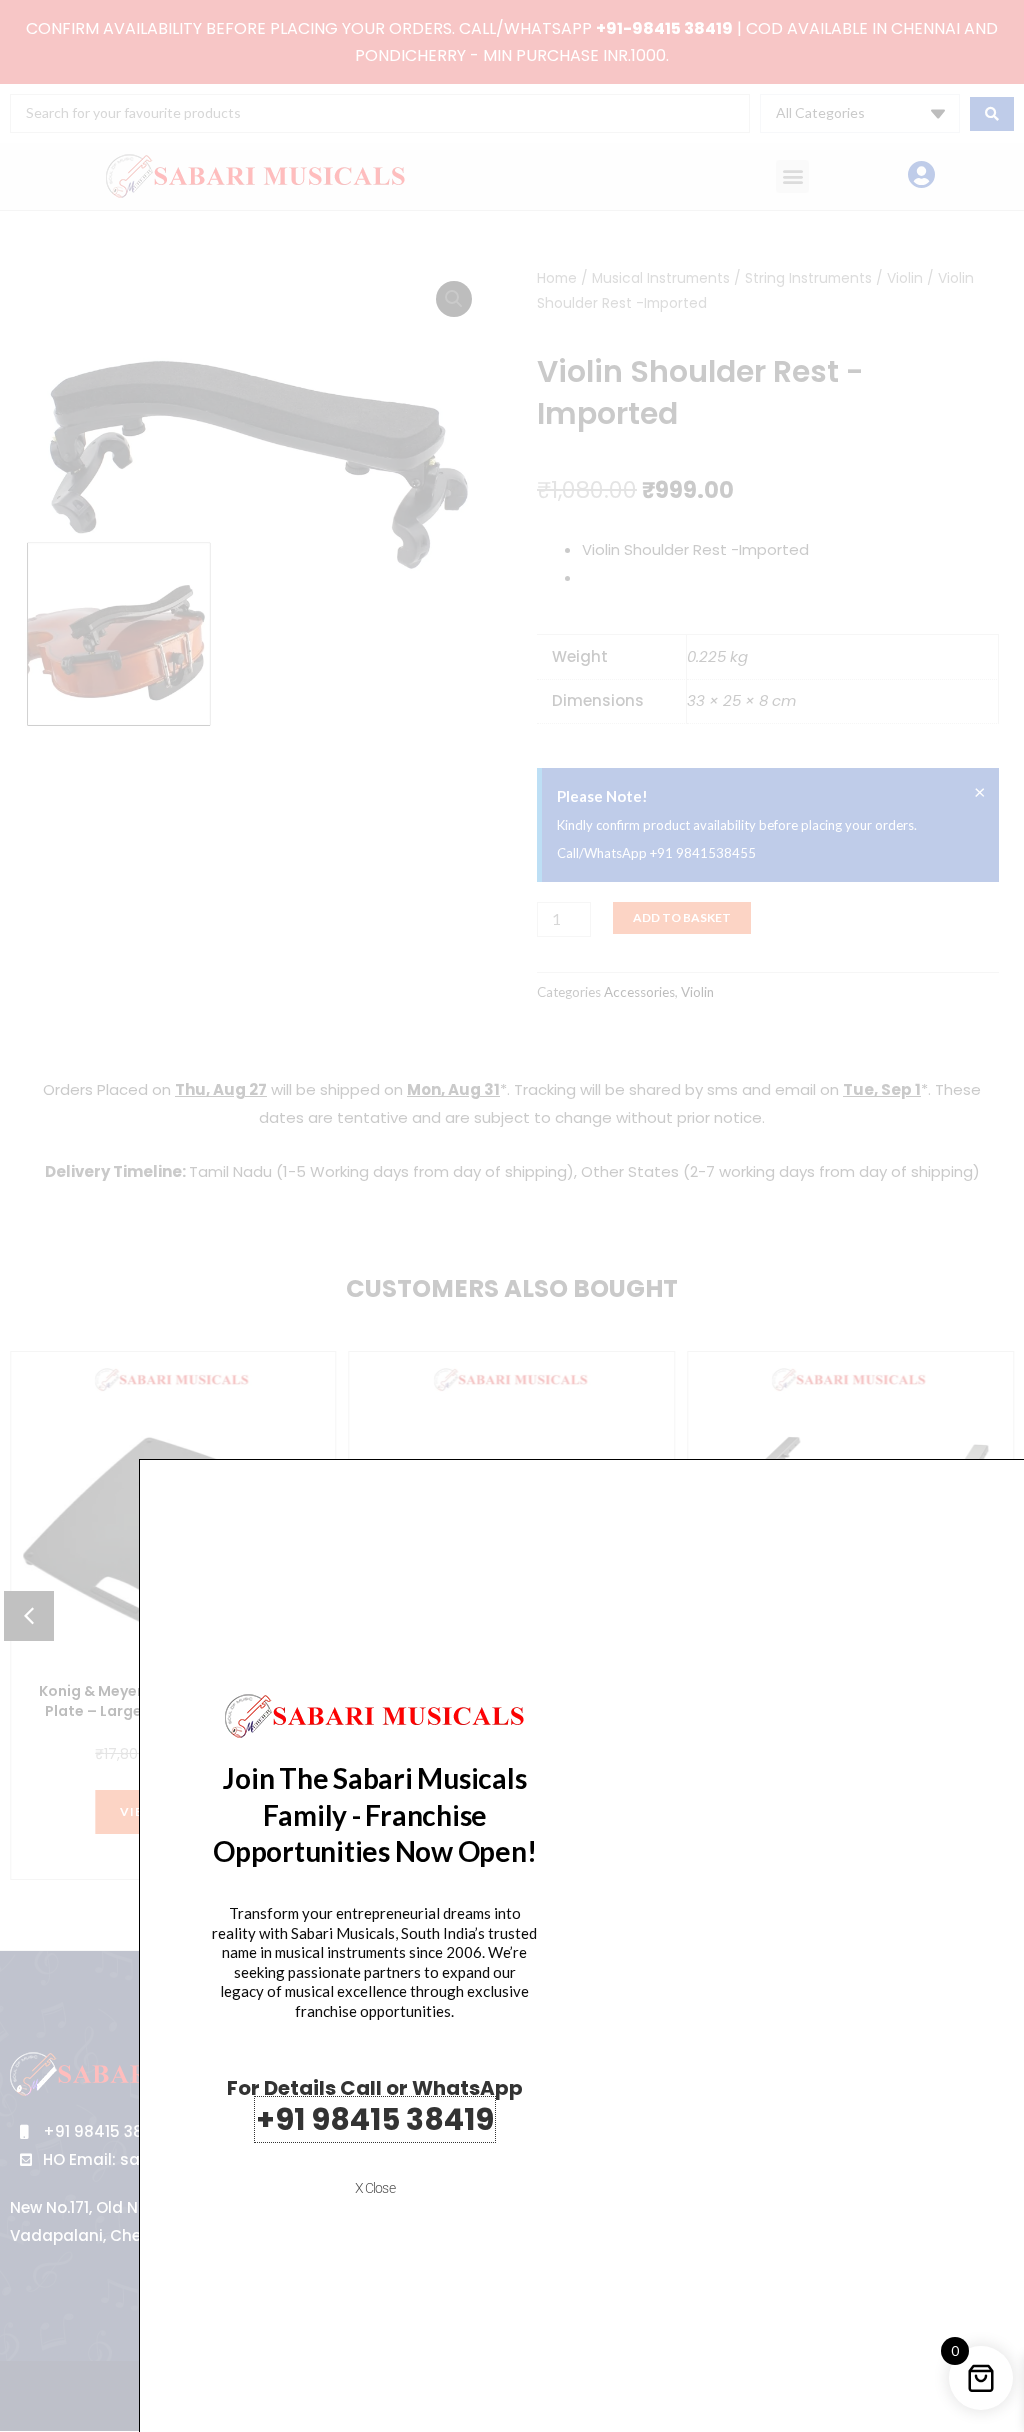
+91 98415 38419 (375, 2119)
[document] (512, 1216)
